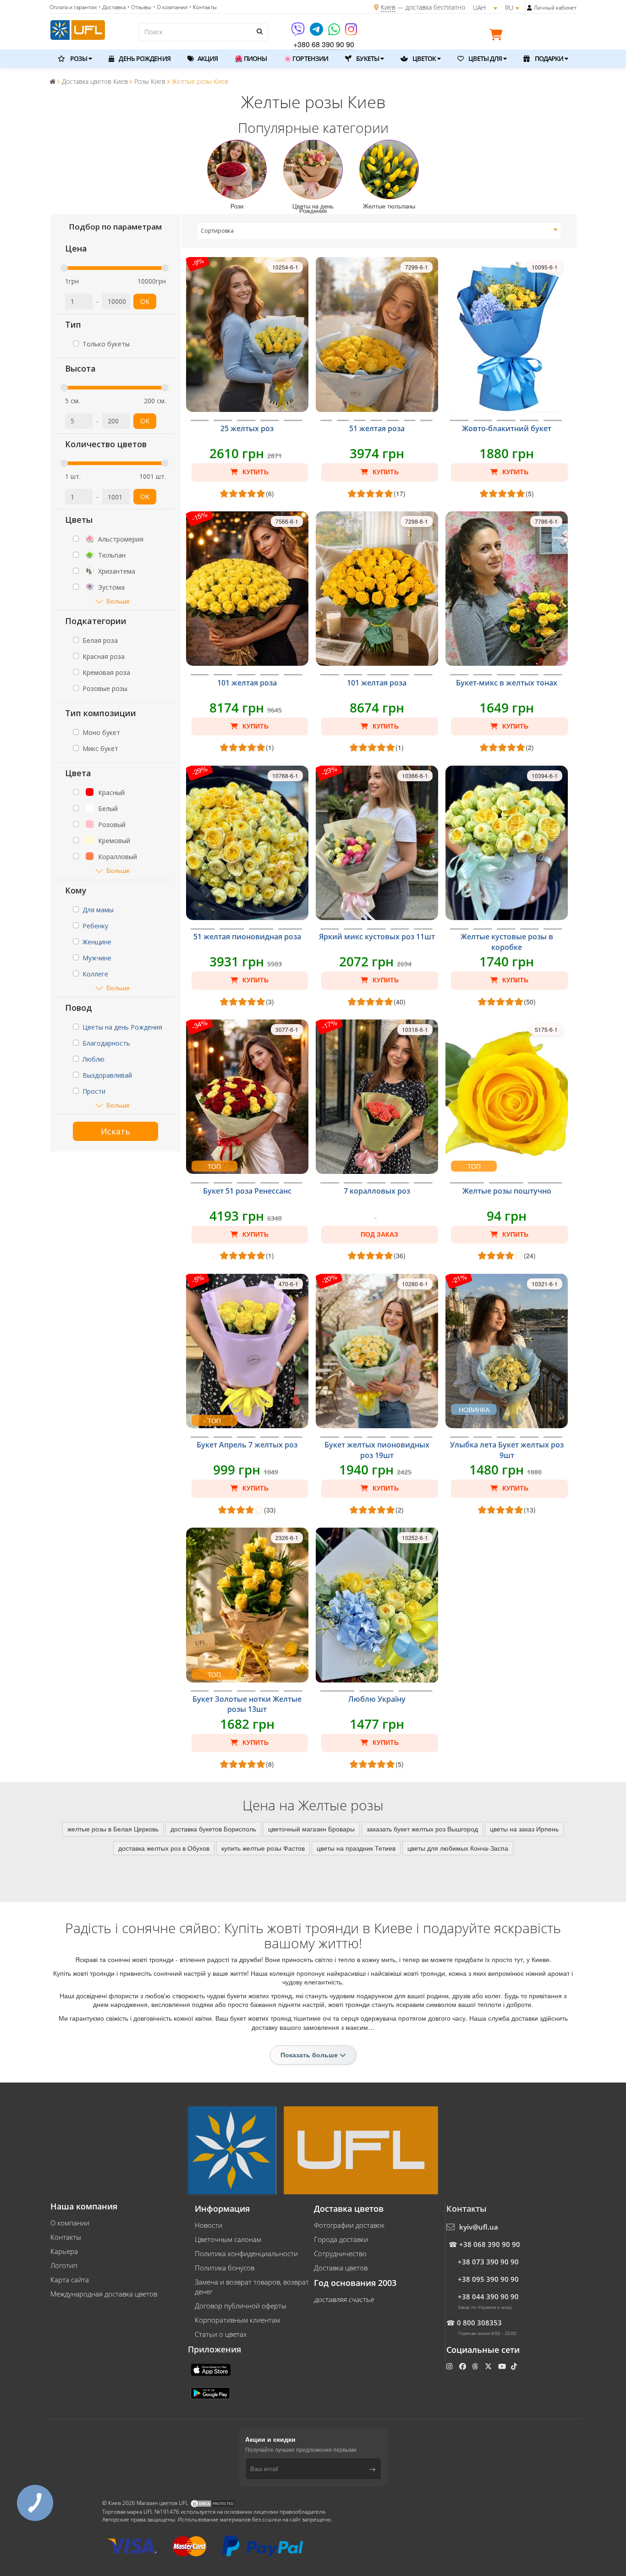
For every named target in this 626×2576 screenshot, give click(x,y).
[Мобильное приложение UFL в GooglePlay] (211, 2392)
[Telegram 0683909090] (317, 32)
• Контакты (203, 7)
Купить (255, 472)
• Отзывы (139, 7)
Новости (209, 2225)
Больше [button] (118, 601)
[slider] (64, 268)
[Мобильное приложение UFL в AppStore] (212, 2369)
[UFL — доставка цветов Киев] (78, 29)
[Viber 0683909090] (299, 32)
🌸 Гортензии (306, 58)
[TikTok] (515, 2366)
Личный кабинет (555, 8)
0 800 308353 (479, 2323)
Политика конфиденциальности (246, 2253)
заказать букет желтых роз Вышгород (422, 1829)
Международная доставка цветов (104, 2294)
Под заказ (379, 1234)
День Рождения (144, 58)
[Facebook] (464, 2366)
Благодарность (106, 1043)
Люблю (93, 1059)
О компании (70, 2223)
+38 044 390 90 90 (488, 2296)
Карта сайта (70, 2280)
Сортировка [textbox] (217, 231)
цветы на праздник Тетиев (356, 1848)
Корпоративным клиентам (237, 2320)
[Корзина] (498, 36)
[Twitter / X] (489, 2366)
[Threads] (476, 2366)
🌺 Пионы (251, 58)
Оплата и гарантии (73, 7)
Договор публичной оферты (241, 2306)
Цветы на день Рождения (122, 1027)
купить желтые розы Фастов (263, 1848)
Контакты (66, 2237)
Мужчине (97, 958)
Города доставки (341, 2239)
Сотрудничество (340, 2253)
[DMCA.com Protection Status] (213, 2503)
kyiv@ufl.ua (479, 2227)
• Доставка (112, 7)
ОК (145, 301)
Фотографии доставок (349, 2225)
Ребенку (95, 926)
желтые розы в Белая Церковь (113, 1829)
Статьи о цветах (221, 2334)
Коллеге (95, 974)
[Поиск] (259, 31)
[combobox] (379, 231)
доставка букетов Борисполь (213, 1829)
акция (207, 58)
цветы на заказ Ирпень (524, 1829)
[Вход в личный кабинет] (530, 8)
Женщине (97, 942)
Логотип (64, 2265)
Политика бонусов (225, 2268)
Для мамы (98, 910)
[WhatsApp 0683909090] (335, 32)
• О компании (170, 7)
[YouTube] (503, 2366)
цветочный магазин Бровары (311, 1829)
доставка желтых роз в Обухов (164, 1848)
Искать (115, 1131)
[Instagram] (351, 32)
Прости (94, 1091)
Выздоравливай (107, 1075)
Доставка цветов (341, 2268)
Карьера (64, 2251)
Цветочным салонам (228, 2239)
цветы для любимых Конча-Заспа (458, 1848)
